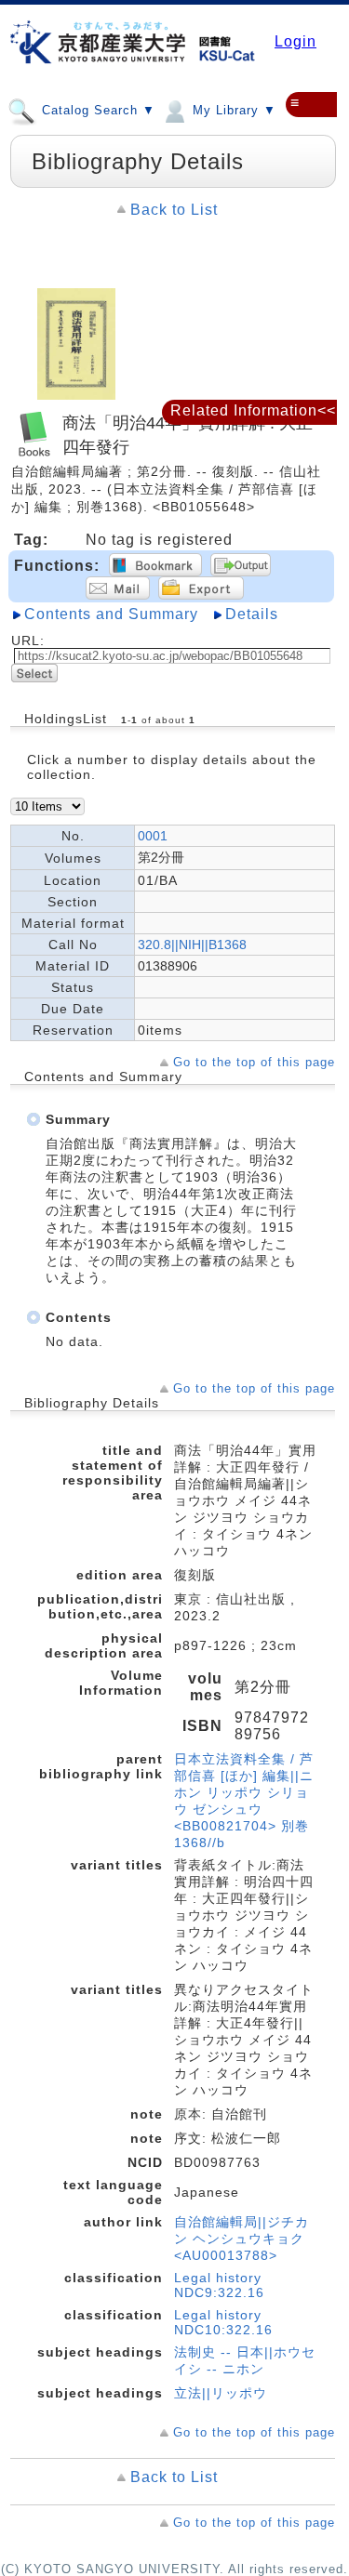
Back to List (174, 210)
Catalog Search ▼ (96, 110)
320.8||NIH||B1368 (192, 945)
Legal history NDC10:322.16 (223, 2322)
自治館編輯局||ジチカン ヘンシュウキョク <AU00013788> (242, 2239)
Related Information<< (253, 410)
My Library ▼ (232, 110)
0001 (153, 836)
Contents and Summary (111, 614)
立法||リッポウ (221, 2393)
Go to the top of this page (254, 1062)
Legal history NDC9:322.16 (219, 2285)
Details (252, 614)
